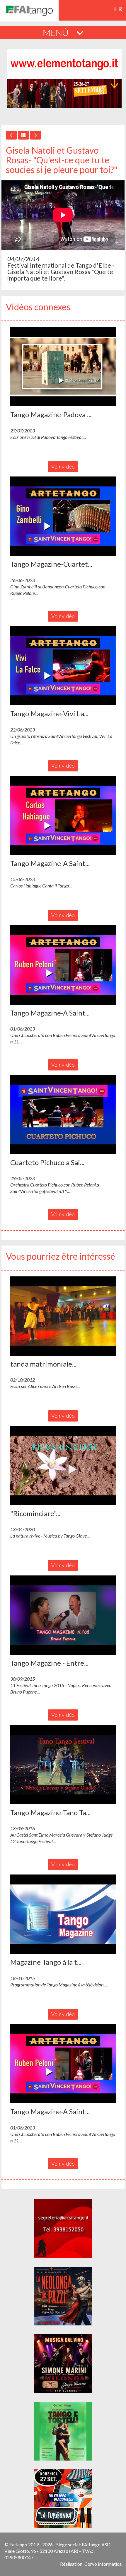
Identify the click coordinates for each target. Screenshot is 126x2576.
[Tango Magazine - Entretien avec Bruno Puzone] (63, 1615)
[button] (63, 367)
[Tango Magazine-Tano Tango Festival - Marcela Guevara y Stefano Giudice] (63, 1765)
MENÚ (57, 32)
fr (119, 9)
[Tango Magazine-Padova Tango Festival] (63, 367)
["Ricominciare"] (63, 1466)
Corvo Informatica (103, 2564)
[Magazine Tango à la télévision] (63, 1914)
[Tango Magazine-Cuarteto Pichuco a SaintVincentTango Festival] (63, 516)
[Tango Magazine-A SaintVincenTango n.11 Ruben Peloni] (63, 965)
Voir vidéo (63, 466)
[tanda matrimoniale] (63, 1316)
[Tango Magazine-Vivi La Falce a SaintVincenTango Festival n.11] (63, 666)
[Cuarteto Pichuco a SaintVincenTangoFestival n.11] (63, 1115)
